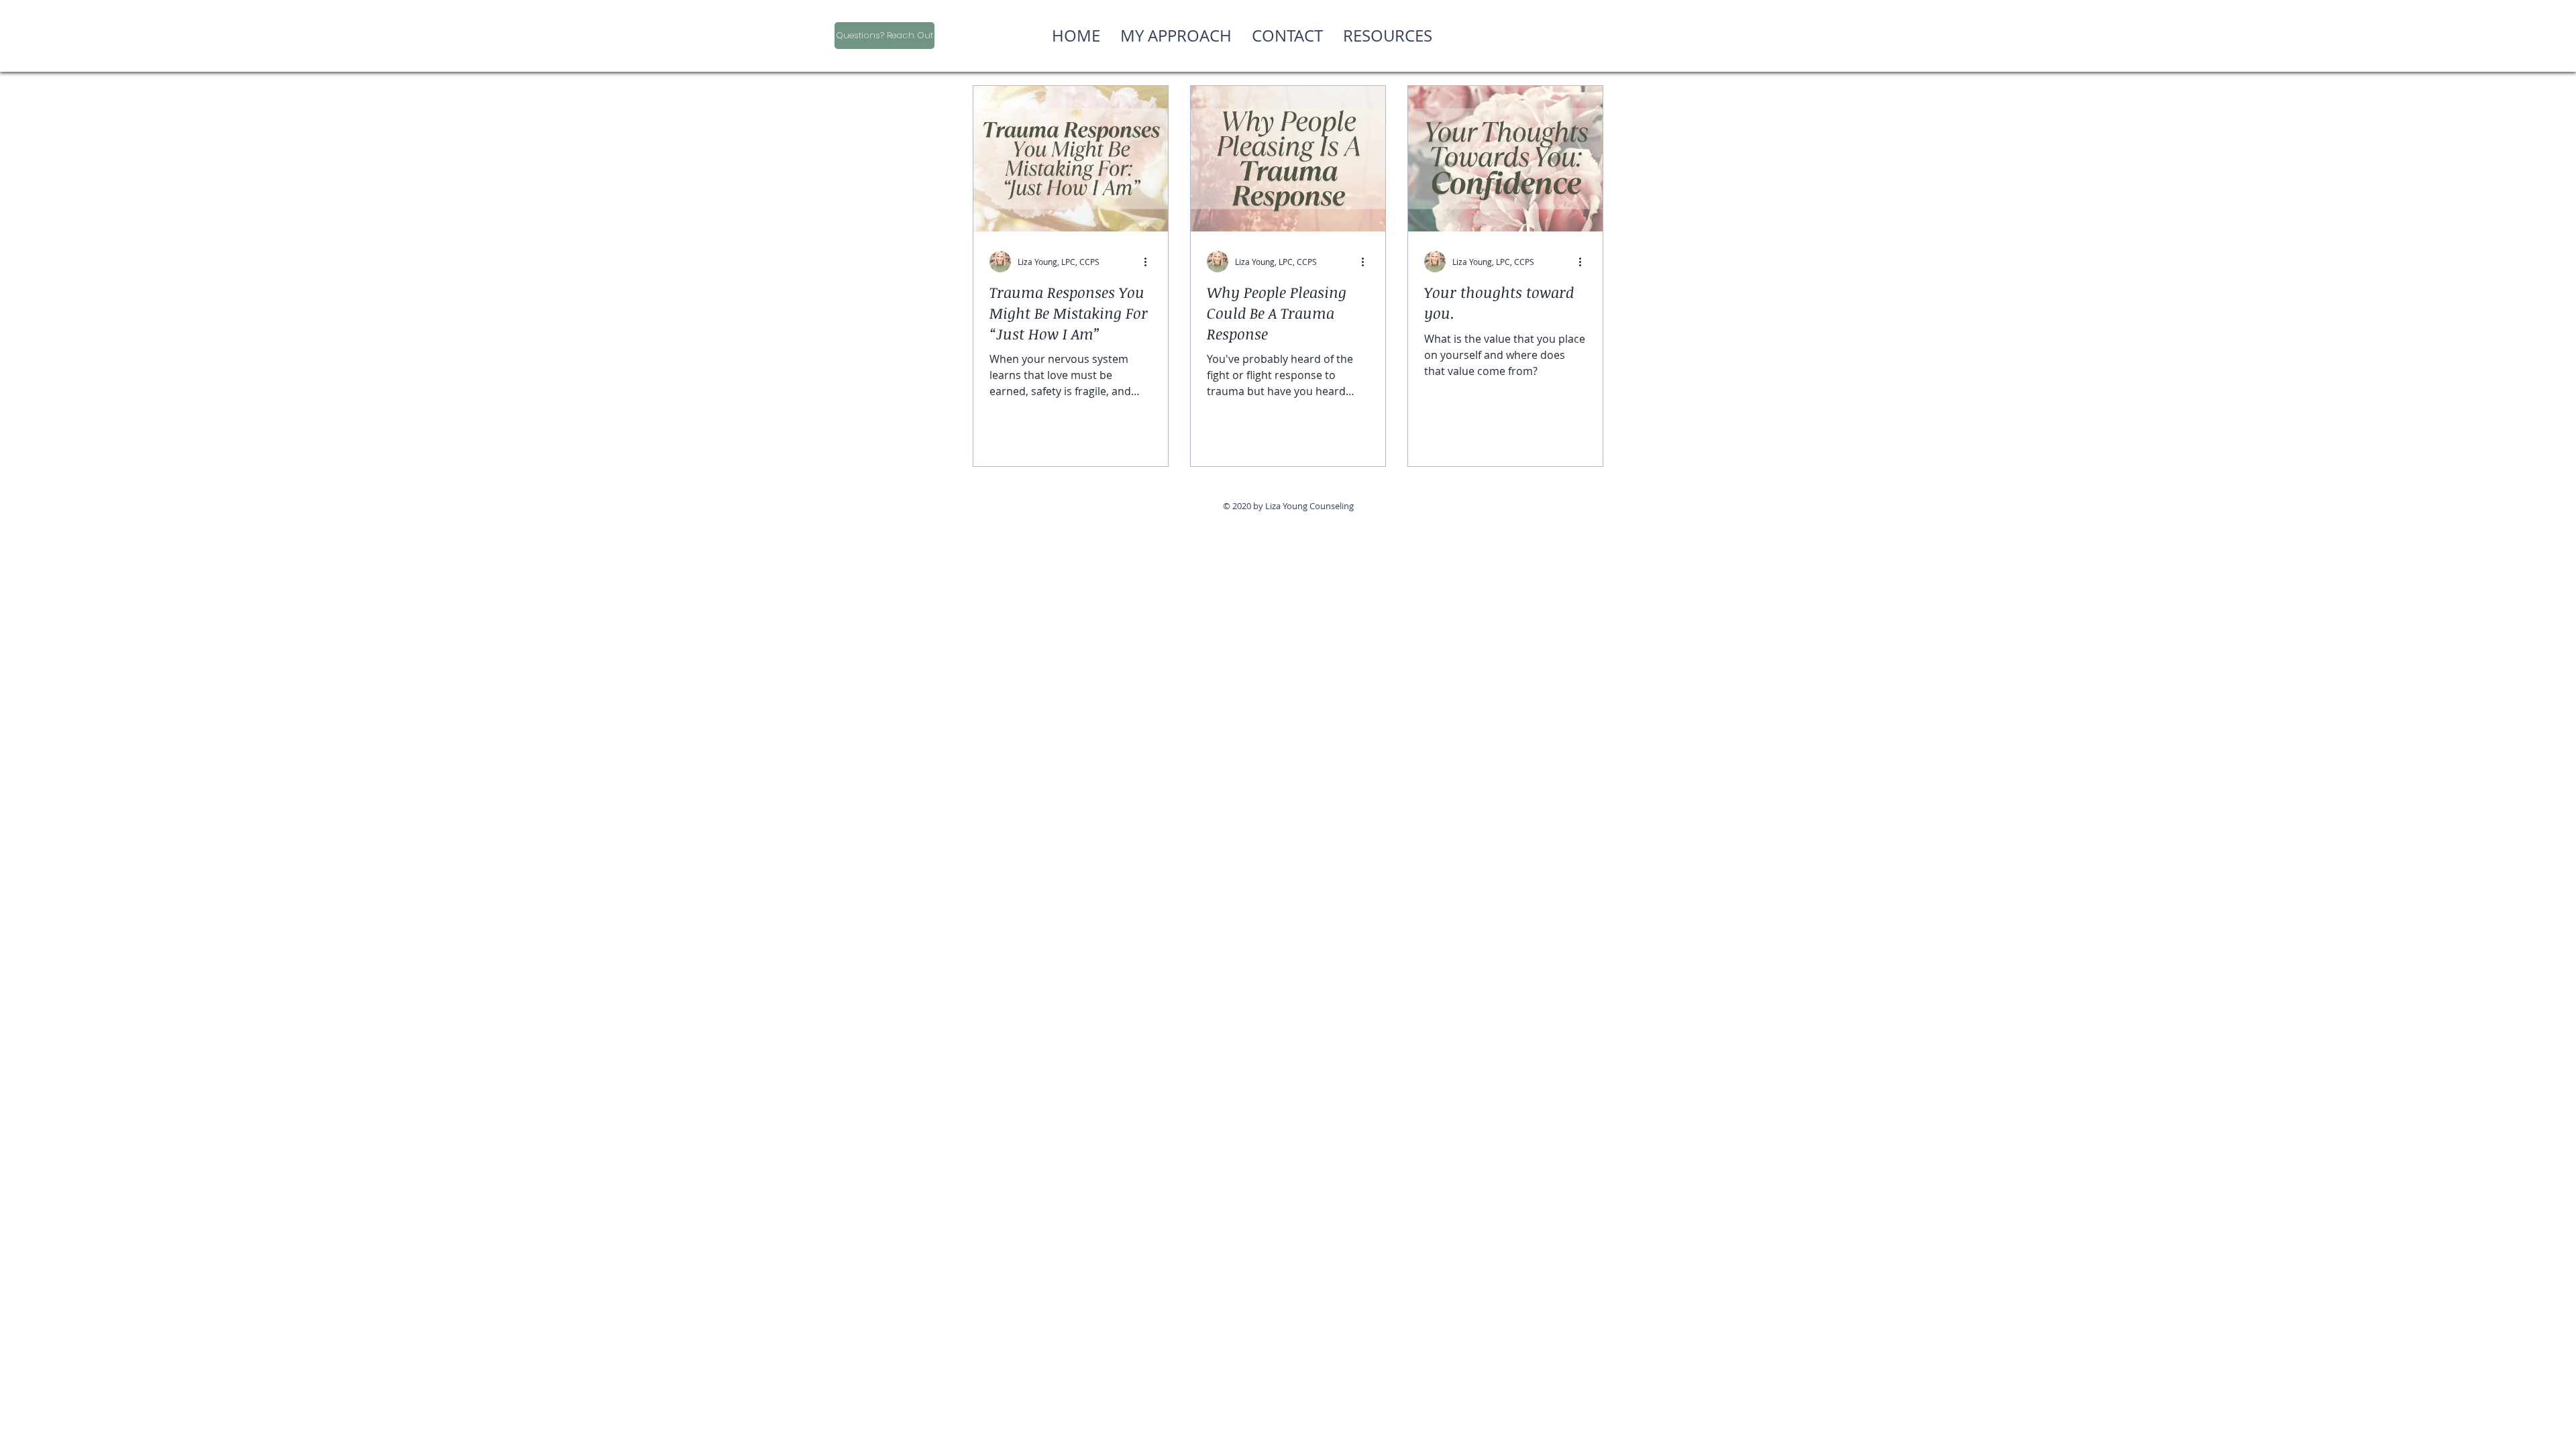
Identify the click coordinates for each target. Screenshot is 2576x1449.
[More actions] (1150, 262)
